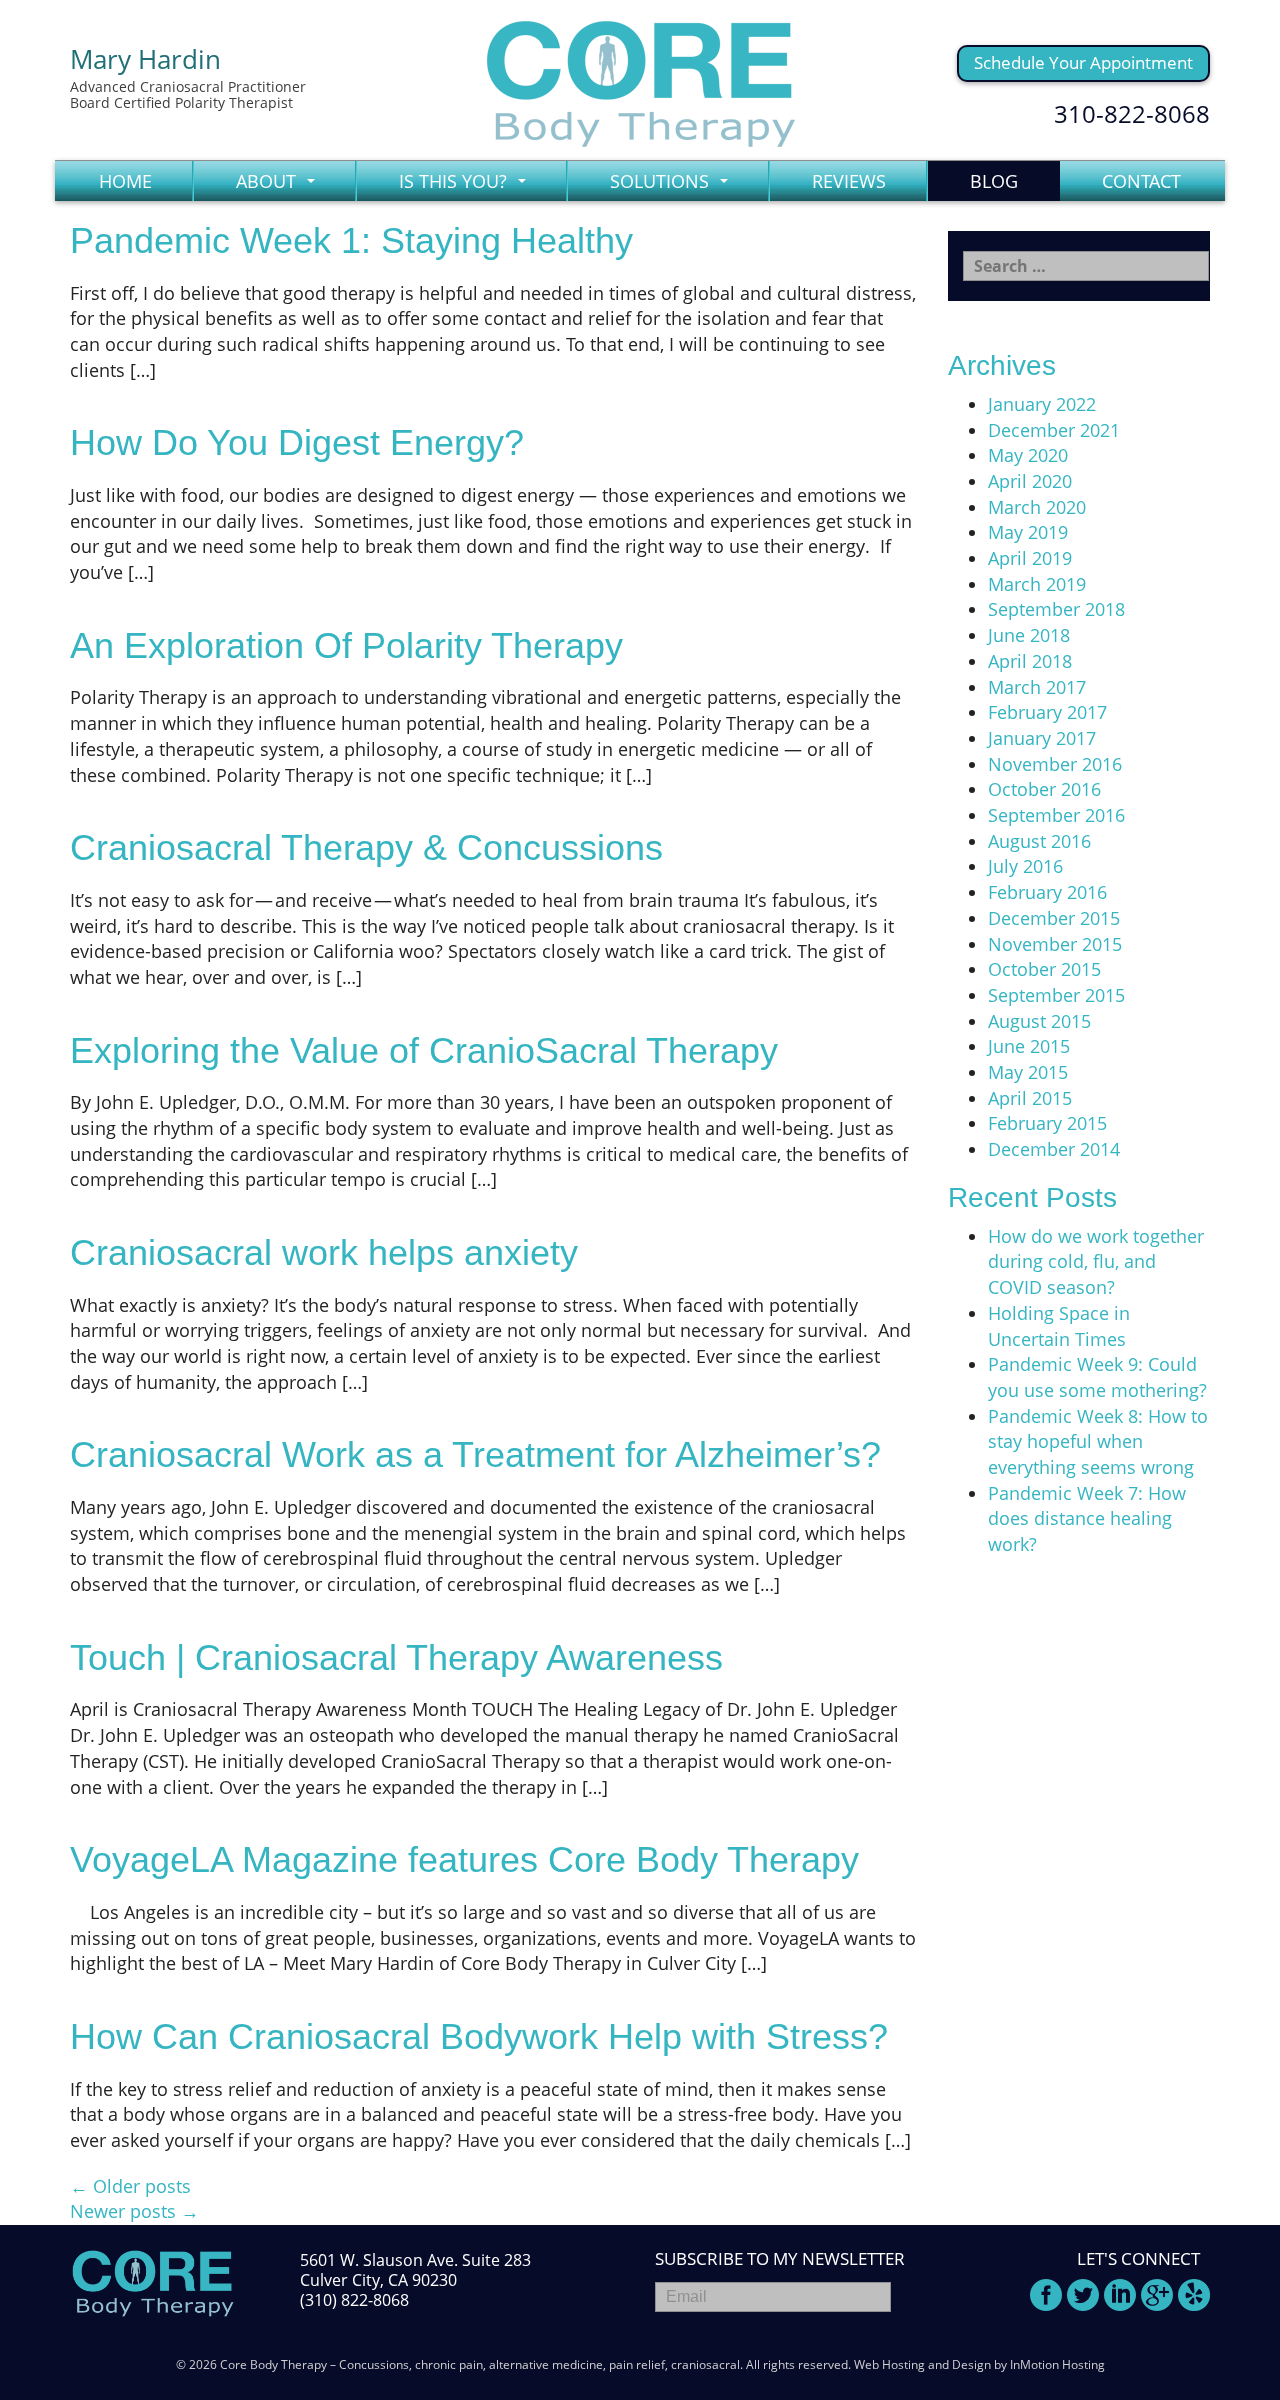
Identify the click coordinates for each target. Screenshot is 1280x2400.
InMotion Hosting (1057, 2364)
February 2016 (1047, 892)
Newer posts (134, 2211)
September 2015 (1056, 995)
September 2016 (1056, 815)
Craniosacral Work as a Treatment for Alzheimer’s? (475, 1454)
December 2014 (1054, 1149)
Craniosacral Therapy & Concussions (366, 847)
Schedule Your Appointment (1083, 62)
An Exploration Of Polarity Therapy (346, 645)
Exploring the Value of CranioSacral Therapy (424, 1050)
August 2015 (1039, 1021)
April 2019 (1030, 558)
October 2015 (1044, 969)
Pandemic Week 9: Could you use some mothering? (1097, 1377)
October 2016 (1044, 789)
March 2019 (1037, 584)
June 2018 (1029, 635)
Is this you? (468, 185)
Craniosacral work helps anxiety (324, 1252)
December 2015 (1054, 918)
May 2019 (1028, 532)
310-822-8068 (1132, 113)
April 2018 (1030, 661)
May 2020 (1028, 455)
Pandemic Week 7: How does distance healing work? (1087, 1518)
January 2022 (1042, 404)
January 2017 (1042, 738)
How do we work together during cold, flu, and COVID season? (1096, 1261)
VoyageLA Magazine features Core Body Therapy (464, 1859)
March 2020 (1037, 507)
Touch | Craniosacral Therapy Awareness (396, 1657)
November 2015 (1055, 944)
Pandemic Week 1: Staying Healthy (351, 240)
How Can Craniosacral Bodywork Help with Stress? (479, 2036)
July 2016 (1025, 866)
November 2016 (1055, 764)
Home (125, 181)
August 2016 (1039, 841)
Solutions (674, 185)
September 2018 (1056, 609)
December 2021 (1054, 430)
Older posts (130, 2186)
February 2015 (1047, 1123)
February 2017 (1047, 712)
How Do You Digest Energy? (297, 442)
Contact (1141, 181)
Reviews (849, 181)
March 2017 (1037, 687)
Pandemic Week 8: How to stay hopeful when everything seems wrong (1098, 1441)
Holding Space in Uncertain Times (1059, 1326)
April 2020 (1030, 481)
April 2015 (1030, 1098)
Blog (994, 181)
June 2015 (1029, 1046)
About (281, 185)
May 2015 (1028, 1072)
